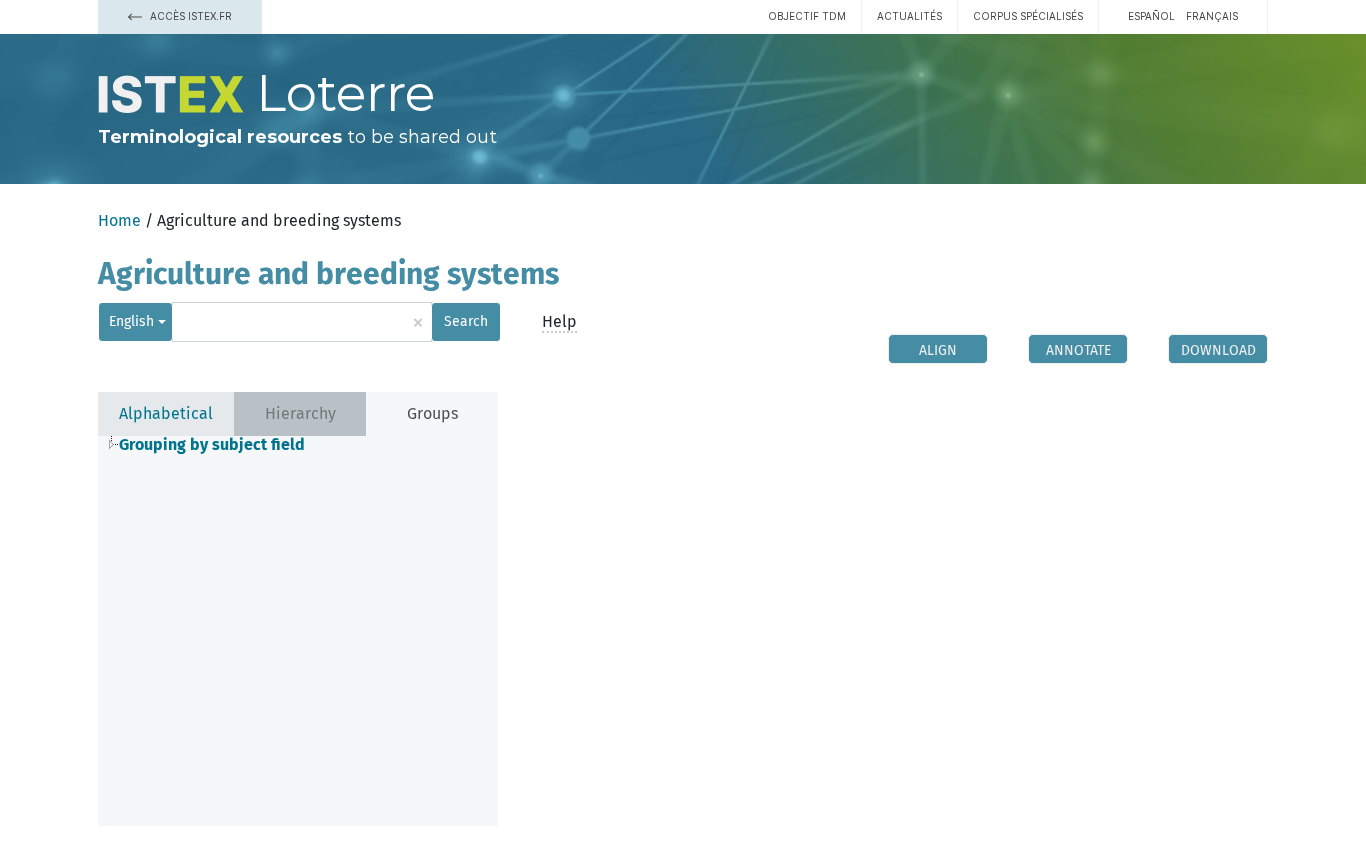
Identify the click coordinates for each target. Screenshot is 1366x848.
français (1212, 16)
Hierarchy (300, 413)
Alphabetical (166, 413)
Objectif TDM (807, 16)
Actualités (909, 16)
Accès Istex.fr (189, 16)
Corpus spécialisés (1028, 16)
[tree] (298, 445)
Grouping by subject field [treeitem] (212, 445)
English (131, 321)
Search (466, 321)
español (1151, 16)
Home (119, 220)
